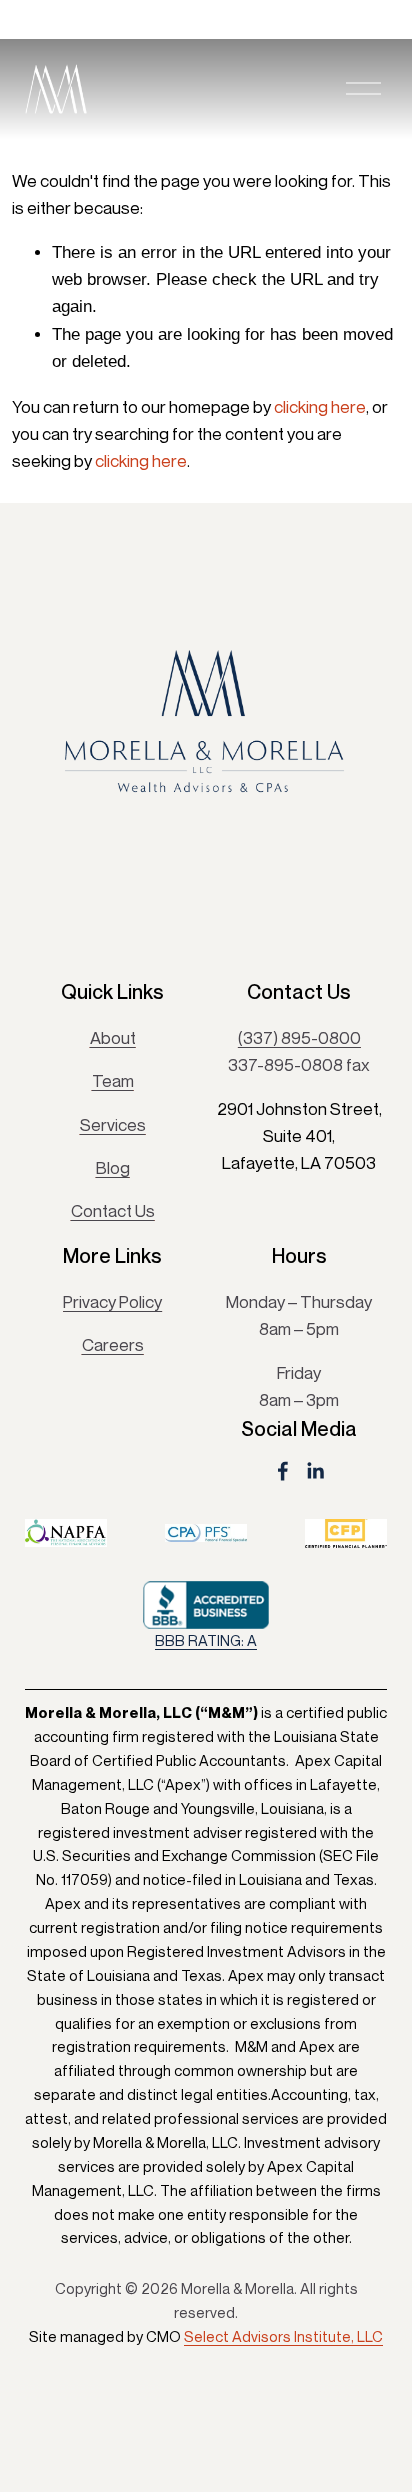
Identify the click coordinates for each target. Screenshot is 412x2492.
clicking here (320, 406)
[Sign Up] (351, 905)
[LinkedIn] (315, 1471)
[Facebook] (283, 1471)
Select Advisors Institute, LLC (283, 2336)
